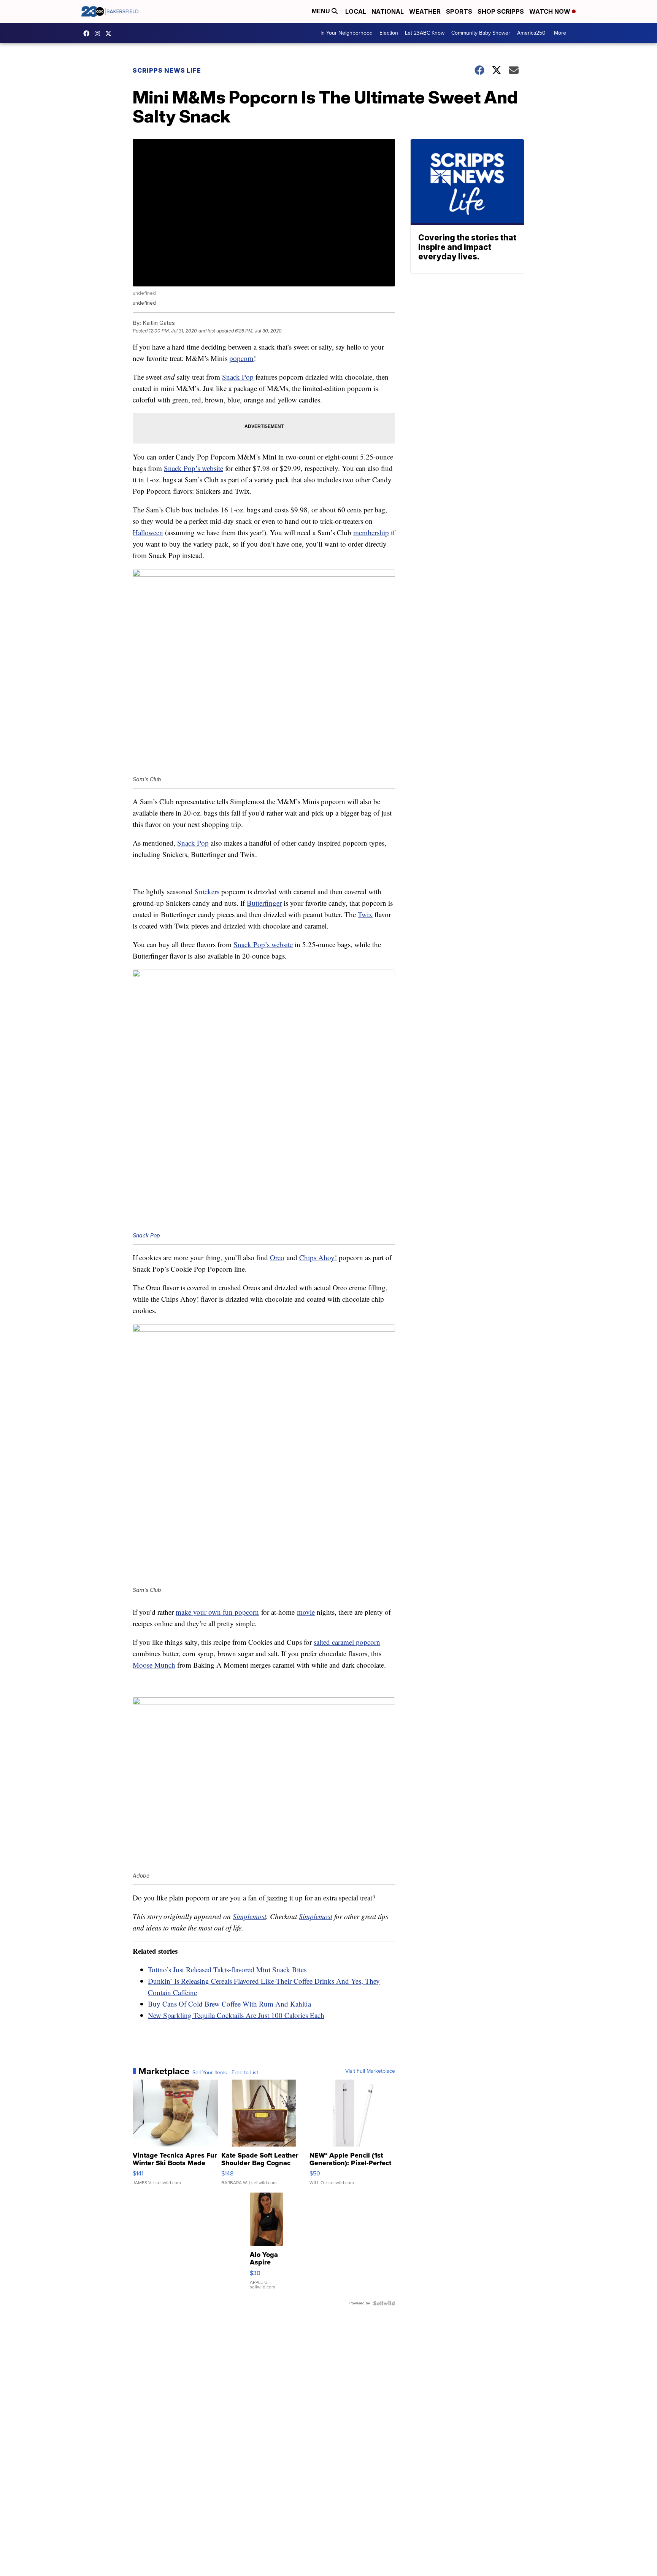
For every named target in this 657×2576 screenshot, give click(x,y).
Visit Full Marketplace (370, 2071)
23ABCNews (99, 33)
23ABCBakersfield (88, 33)
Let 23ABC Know (425, 33)
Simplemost (249, 1916)
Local (356, 11)
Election (389, 33)
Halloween (148, 532)
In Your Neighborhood (347, 33)
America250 (531, 33)
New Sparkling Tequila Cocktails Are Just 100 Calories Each (236, 2015)
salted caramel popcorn (347, 1642)
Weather (425, 11)
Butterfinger (264, 903)
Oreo (277, 1257)
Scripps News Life (167, 70)
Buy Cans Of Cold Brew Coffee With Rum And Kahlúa (229, 2004)
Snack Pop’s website (194, 468)
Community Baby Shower (481, 33)
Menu (322, 11)
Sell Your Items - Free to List (225, 2073)
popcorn (241, 358)
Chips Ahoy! (318, 1257)
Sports (459, 11)
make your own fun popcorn (217, 1612)
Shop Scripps (501, 11)
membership (371, 532)
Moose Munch (154, 1665)
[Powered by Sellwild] (384, 2303)
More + (562, 33)
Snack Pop (238, 377)
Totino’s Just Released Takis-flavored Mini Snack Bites (227, 1969)
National (388, 11)
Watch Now (551, 11)
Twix (365, 914)
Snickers (207, 891)
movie (306, 1612)
